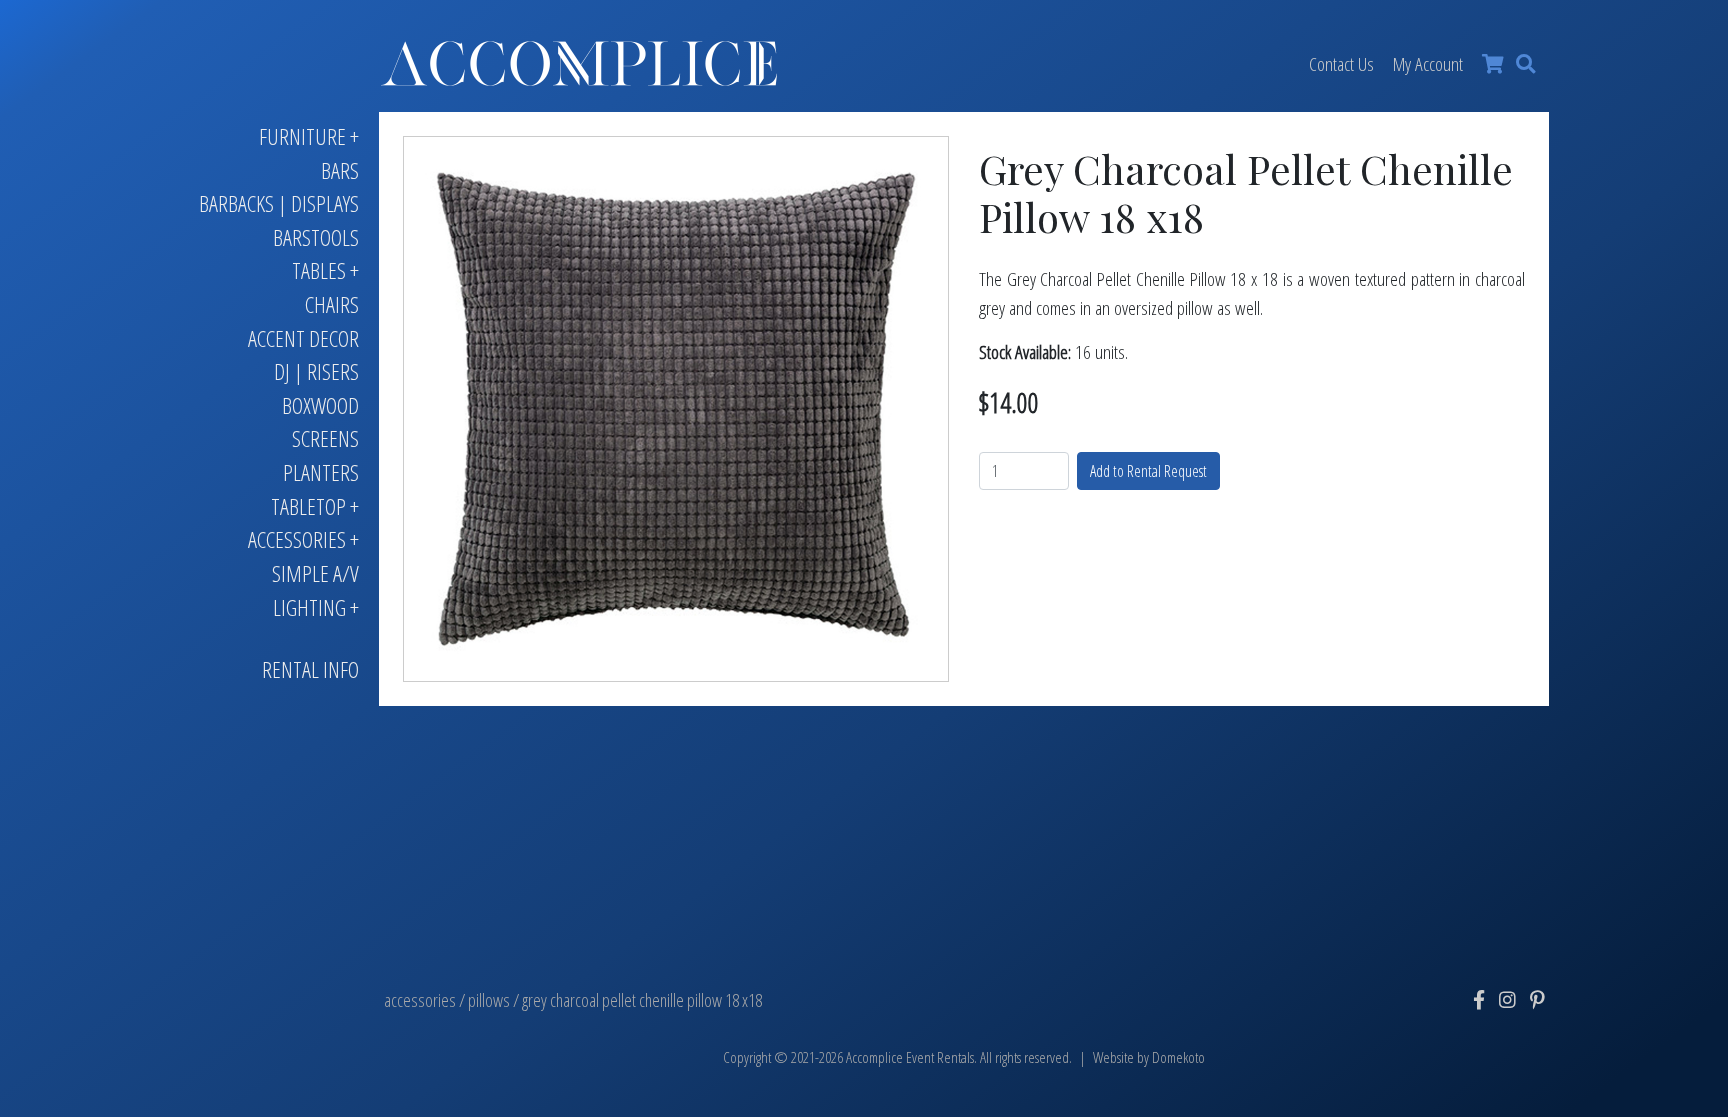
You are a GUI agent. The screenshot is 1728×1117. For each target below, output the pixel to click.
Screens (325, 438)
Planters (321, 472)
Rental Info (310, 669)
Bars (340, 170)
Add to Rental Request (1148, 471)
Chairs (332, 304)
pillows (489, 1000)
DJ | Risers (316, 371)
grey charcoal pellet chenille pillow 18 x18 (642, 1000)
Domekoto (1178, 1057)
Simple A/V (315, 573)
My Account (1428, 63)
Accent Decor (303, 338)
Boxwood (320, 405)
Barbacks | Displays (279, 203)
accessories (420, 1000)
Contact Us (1341, 63)
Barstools (316, 237)
